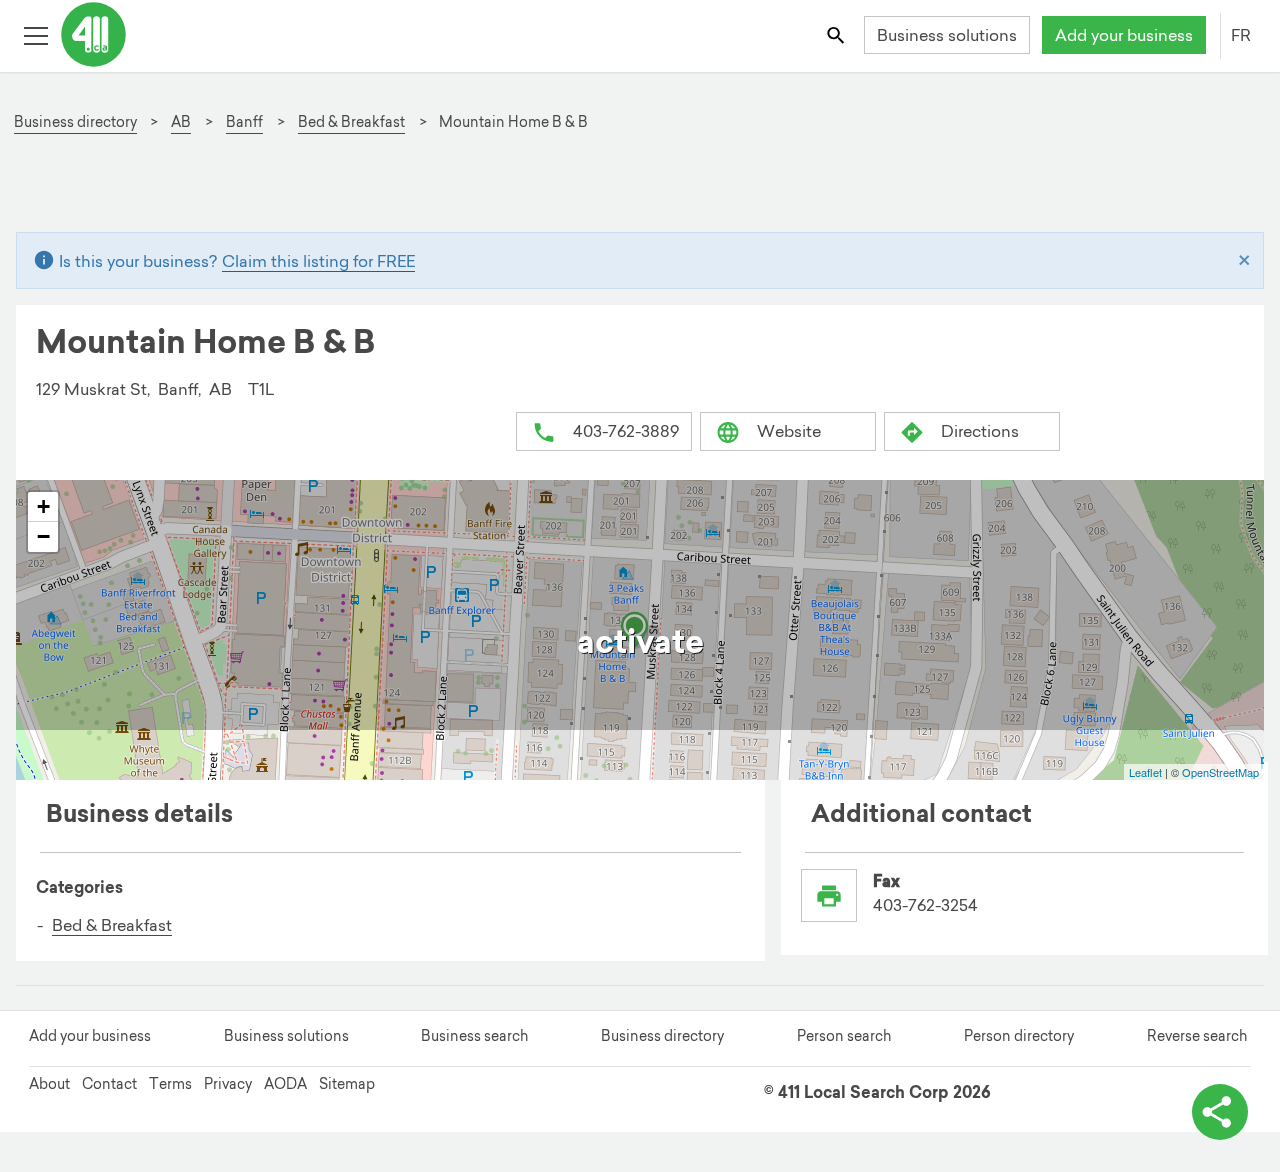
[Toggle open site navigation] (35, 34)
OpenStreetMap (1220, 772)
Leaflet (1145, 772)
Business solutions (947, 35)
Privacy (228, 1084)
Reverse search (1197, 1036)
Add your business (1124, 35)
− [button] (43, 536)
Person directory (1019, 1036)
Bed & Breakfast (112, 925)
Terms (170, 1084)
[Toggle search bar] (837, 34)
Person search (844, 1036)
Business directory (662, 1036)
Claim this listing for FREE (318, 261)
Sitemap (347, 1084)
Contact (109, 1084)
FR (1241, 35)
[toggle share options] (1220, 1112)
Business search (474, 1036)
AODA (285, 1084)
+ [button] (43, 506)
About (49, 1084)
